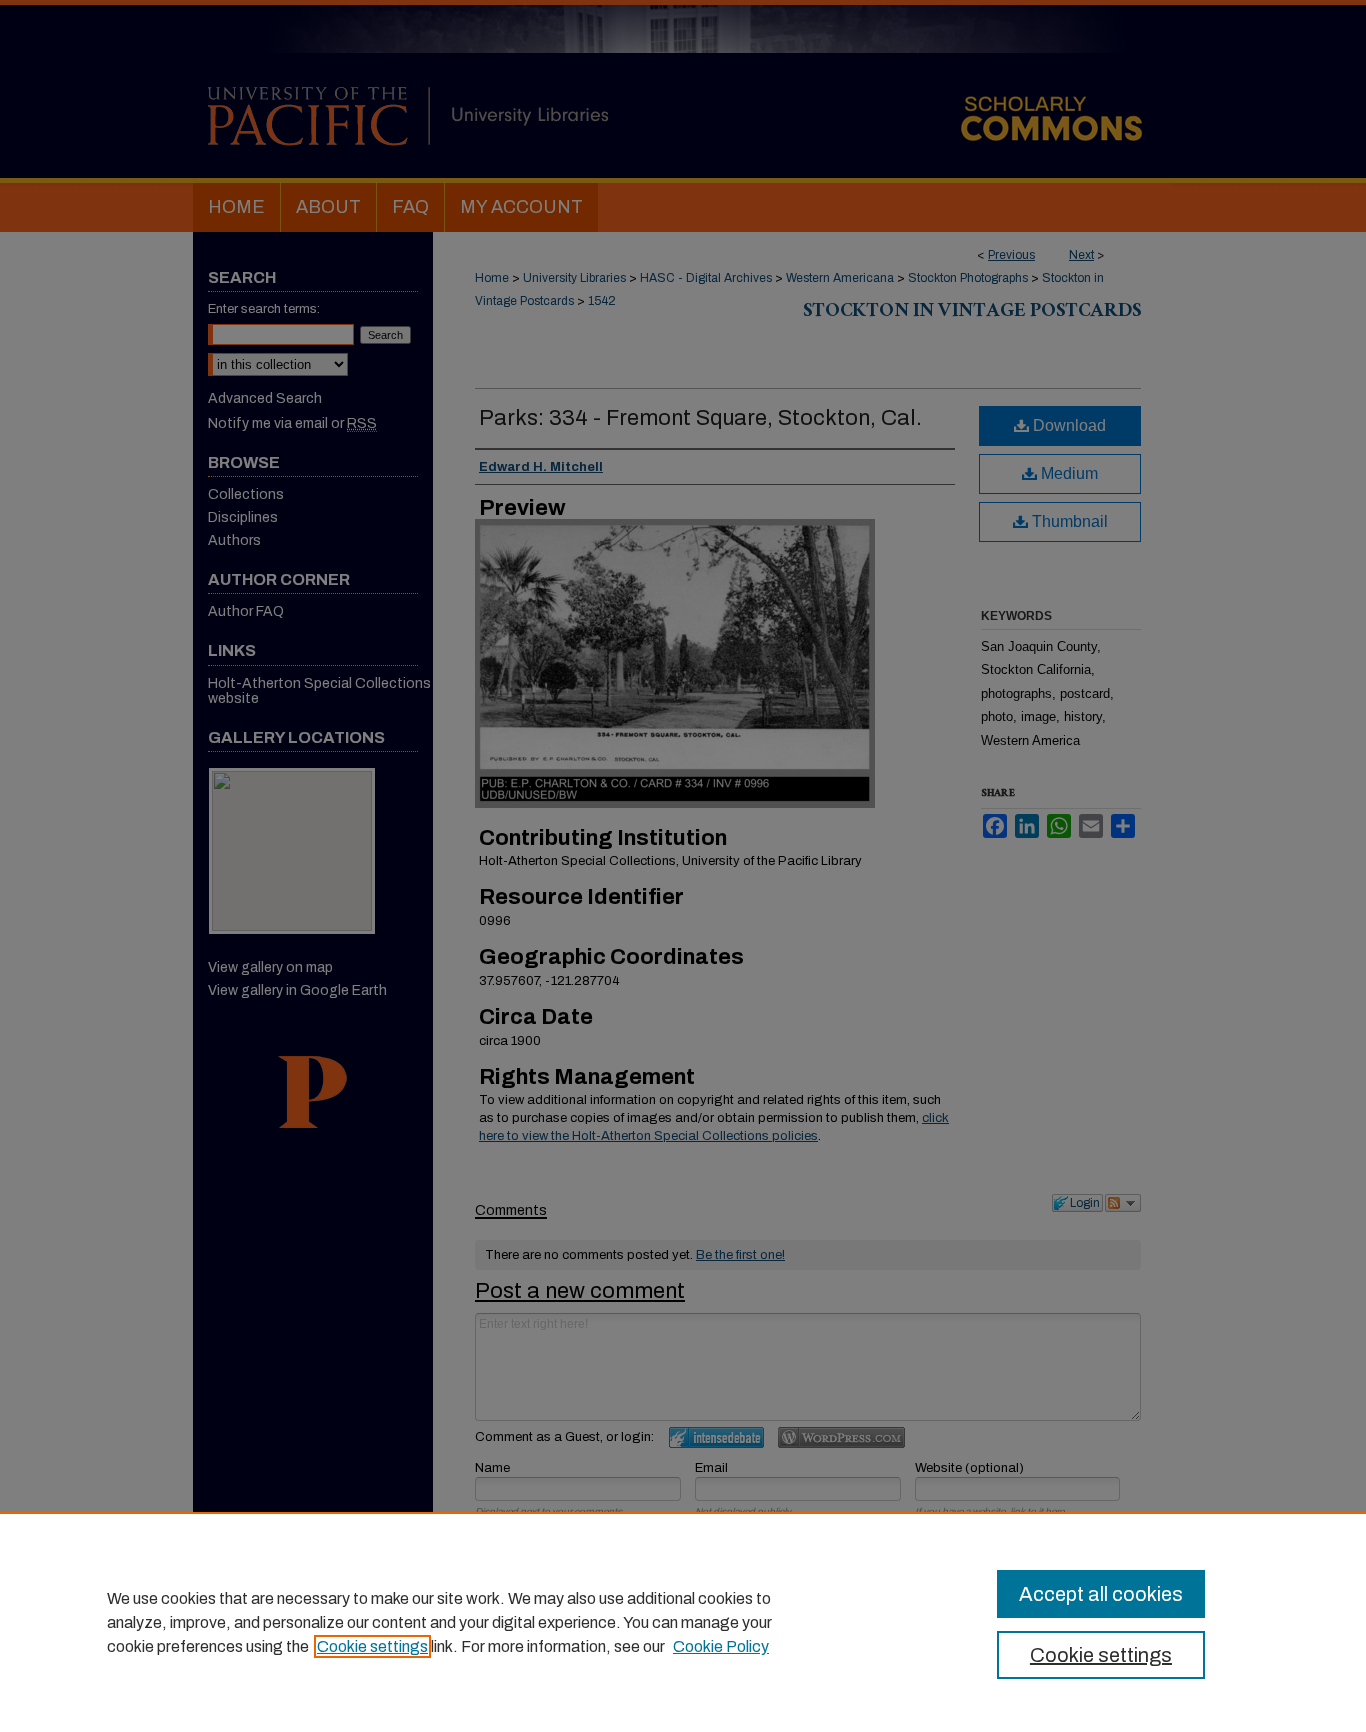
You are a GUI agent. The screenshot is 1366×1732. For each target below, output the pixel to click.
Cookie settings (372, 1646)
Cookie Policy (721, 1646)
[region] (683, 1622)
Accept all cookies (1101, 1594)
